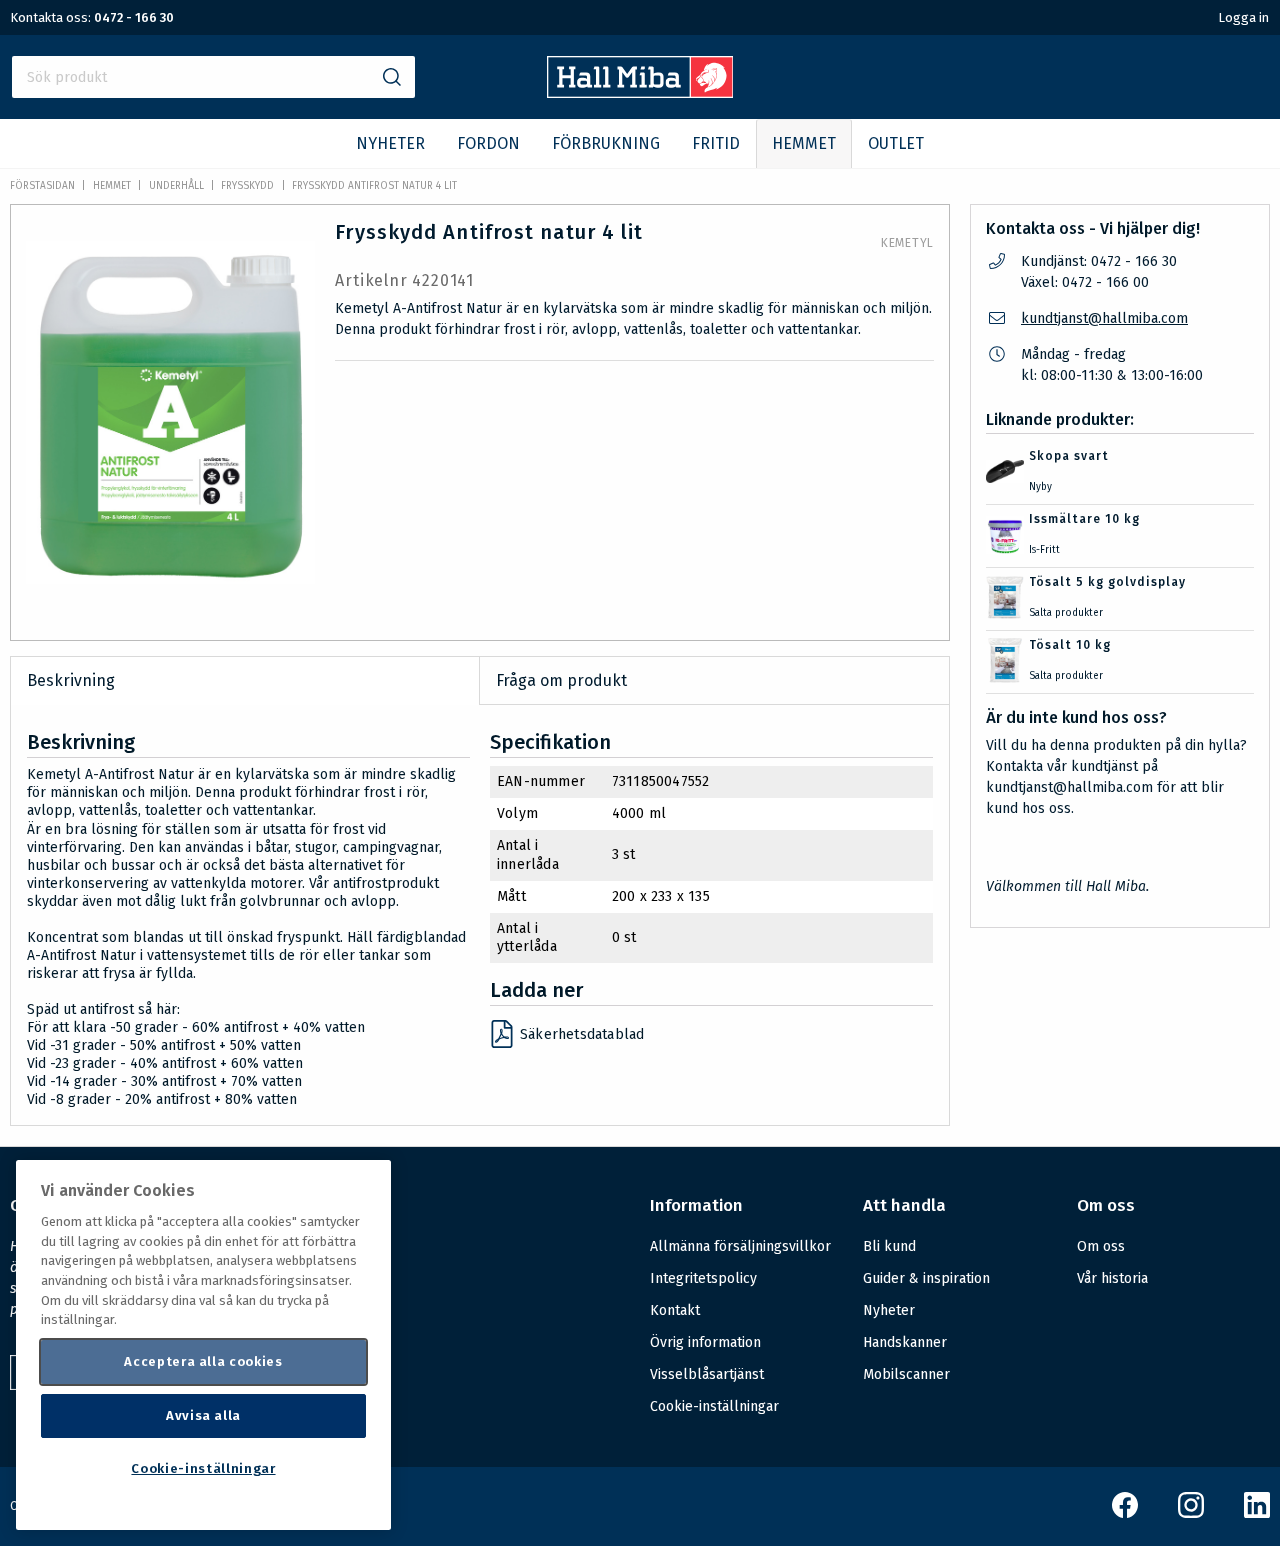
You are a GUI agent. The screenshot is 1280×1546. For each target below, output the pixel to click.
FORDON (488, 143)
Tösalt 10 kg (1070, 645)
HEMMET (804, 143)
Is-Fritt (1044, 550)
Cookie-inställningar (714, 1407)
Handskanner (905, 1342)
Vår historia (1112, 1278)
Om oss (1101, 1246)
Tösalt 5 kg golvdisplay (1107, 582)
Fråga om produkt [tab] (561, 680)
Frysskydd (247, 186)
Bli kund (889, 1246)
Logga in (1243, 17)
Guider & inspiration (926, 1278)
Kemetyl (907, 243)
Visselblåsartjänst (707, 1374)
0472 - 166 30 (134, 17)
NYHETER (390, 143)
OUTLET (896, 143)
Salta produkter (1066, 613)
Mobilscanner (906, 1374)
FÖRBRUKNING (606, 143)
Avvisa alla (203, 1415)
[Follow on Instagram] (1191, 1513)
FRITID (716, 143)
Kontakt (675, 1310)
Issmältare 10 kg (1084, 519)
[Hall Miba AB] (640, 92)
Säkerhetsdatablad (582, 1034)
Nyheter (889, 1310)
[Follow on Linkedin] (1257, 1513)
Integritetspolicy (703, 1278)
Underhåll (176, 186)
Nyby (1040, 487)
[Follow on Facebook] (1125, 1513)
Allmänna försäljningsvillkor (740, 1246)
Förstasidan (42, 186)
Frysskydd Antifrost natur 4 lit (374, 186)
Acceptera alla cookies (203, 1361)
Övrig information (705, 1342)
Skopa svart (1069, 456)
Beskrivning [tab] (71, 680)
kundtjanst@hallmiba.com (1104, 318)
